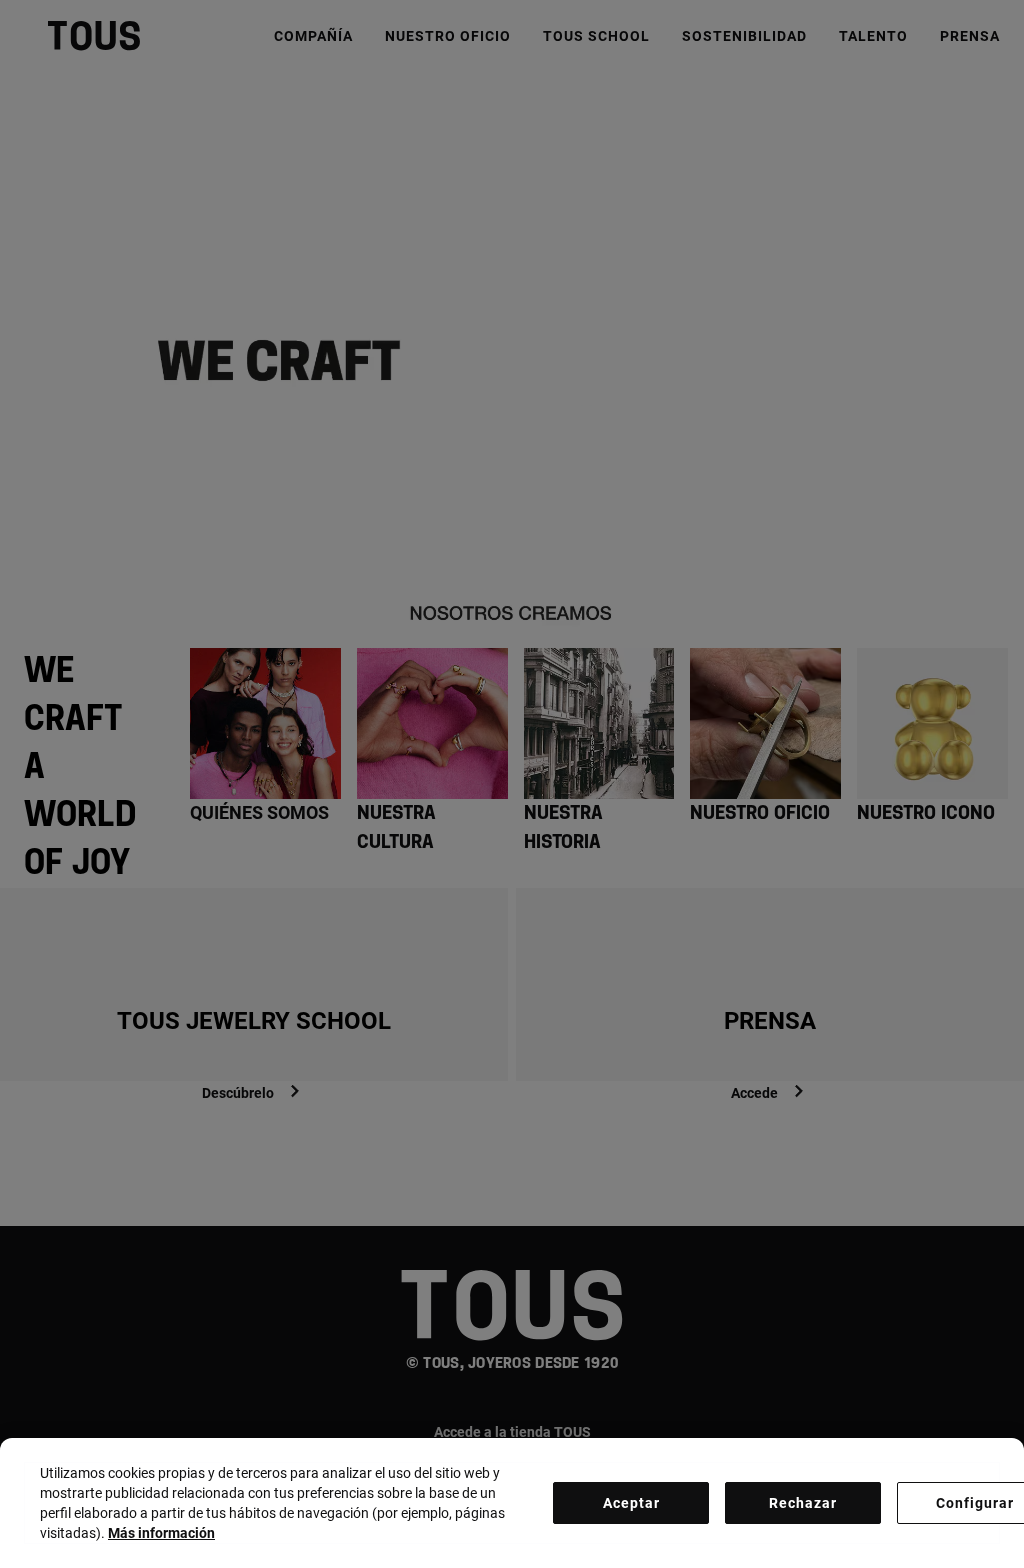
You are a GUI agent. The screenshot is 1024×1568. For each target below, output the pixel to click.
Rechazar (803, 1503)
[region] (512, 1503)
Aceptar (631, 1503)
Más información (161, 1533)
